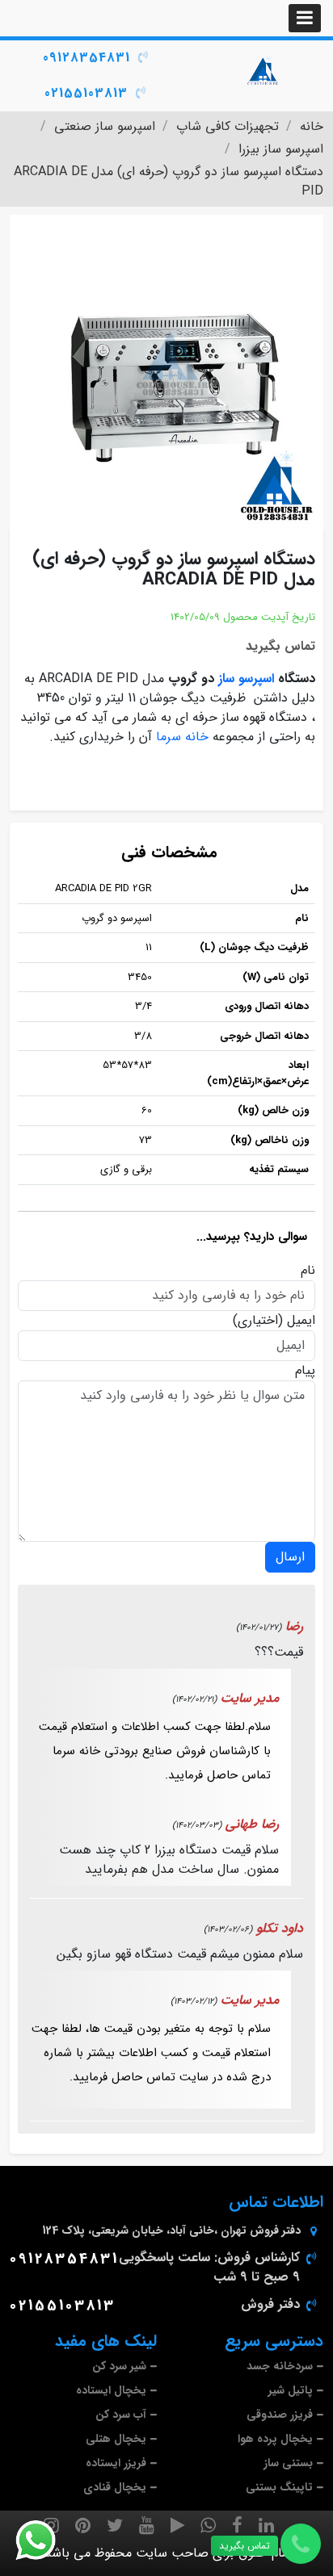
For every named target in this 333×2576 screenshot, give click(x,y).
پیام (305, 1371)
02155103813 (86, 93)
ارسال (290, 1557)
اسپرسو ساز (246, 679)
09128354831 (86, 58)
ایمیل (301, 1321)
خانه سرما (182, 737)
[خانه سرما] (263, 70)
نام (308, 1271)
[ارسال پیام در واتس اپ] (45, 2540)
